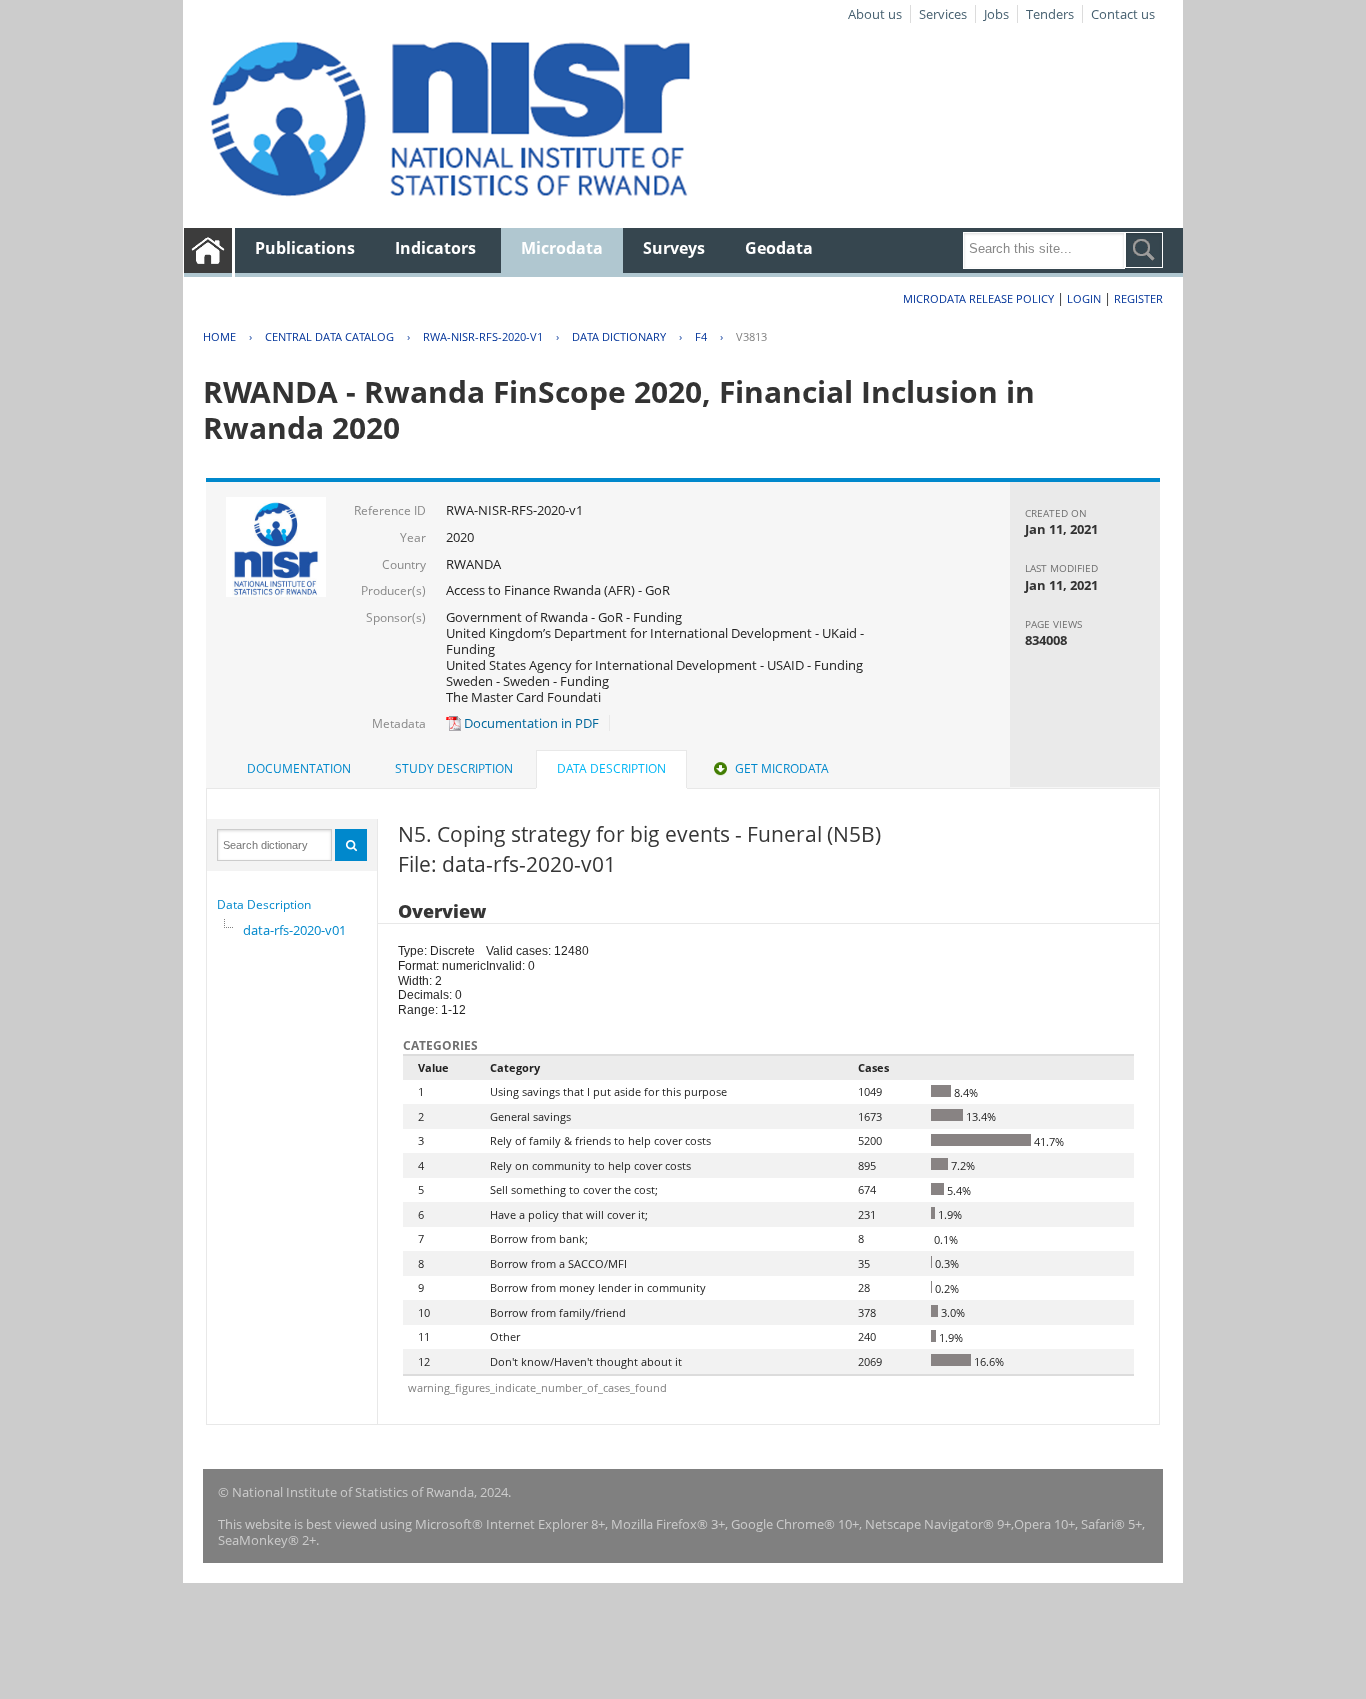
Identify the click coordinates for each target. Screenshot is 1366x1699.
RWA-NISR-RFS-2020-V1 (483, 336)
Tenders (1050, 14)
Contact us (1123, 14)
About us (875, 14)
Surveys (674, 248)
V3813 (751, 336)
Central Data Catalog (329, 336)
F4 (701, 336)
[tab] (299, 769)
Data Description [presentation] (611, 768)
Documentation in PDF (530, 723)
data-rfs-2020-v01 (294, 930)
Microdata (562, 248)
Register (1138, 298)
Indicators (435, 248)
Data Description (264, 904)
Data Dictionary (619, 336)
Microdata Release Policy (978, 298)
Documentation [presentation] (299, 768)
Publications (305, 248)
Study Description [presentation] (454, 768)
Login (1084, 298)
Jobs (996, 14)
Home (219, 336)
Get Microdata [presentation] (782, 768)
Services (943, 14)
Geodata (779, 248)
